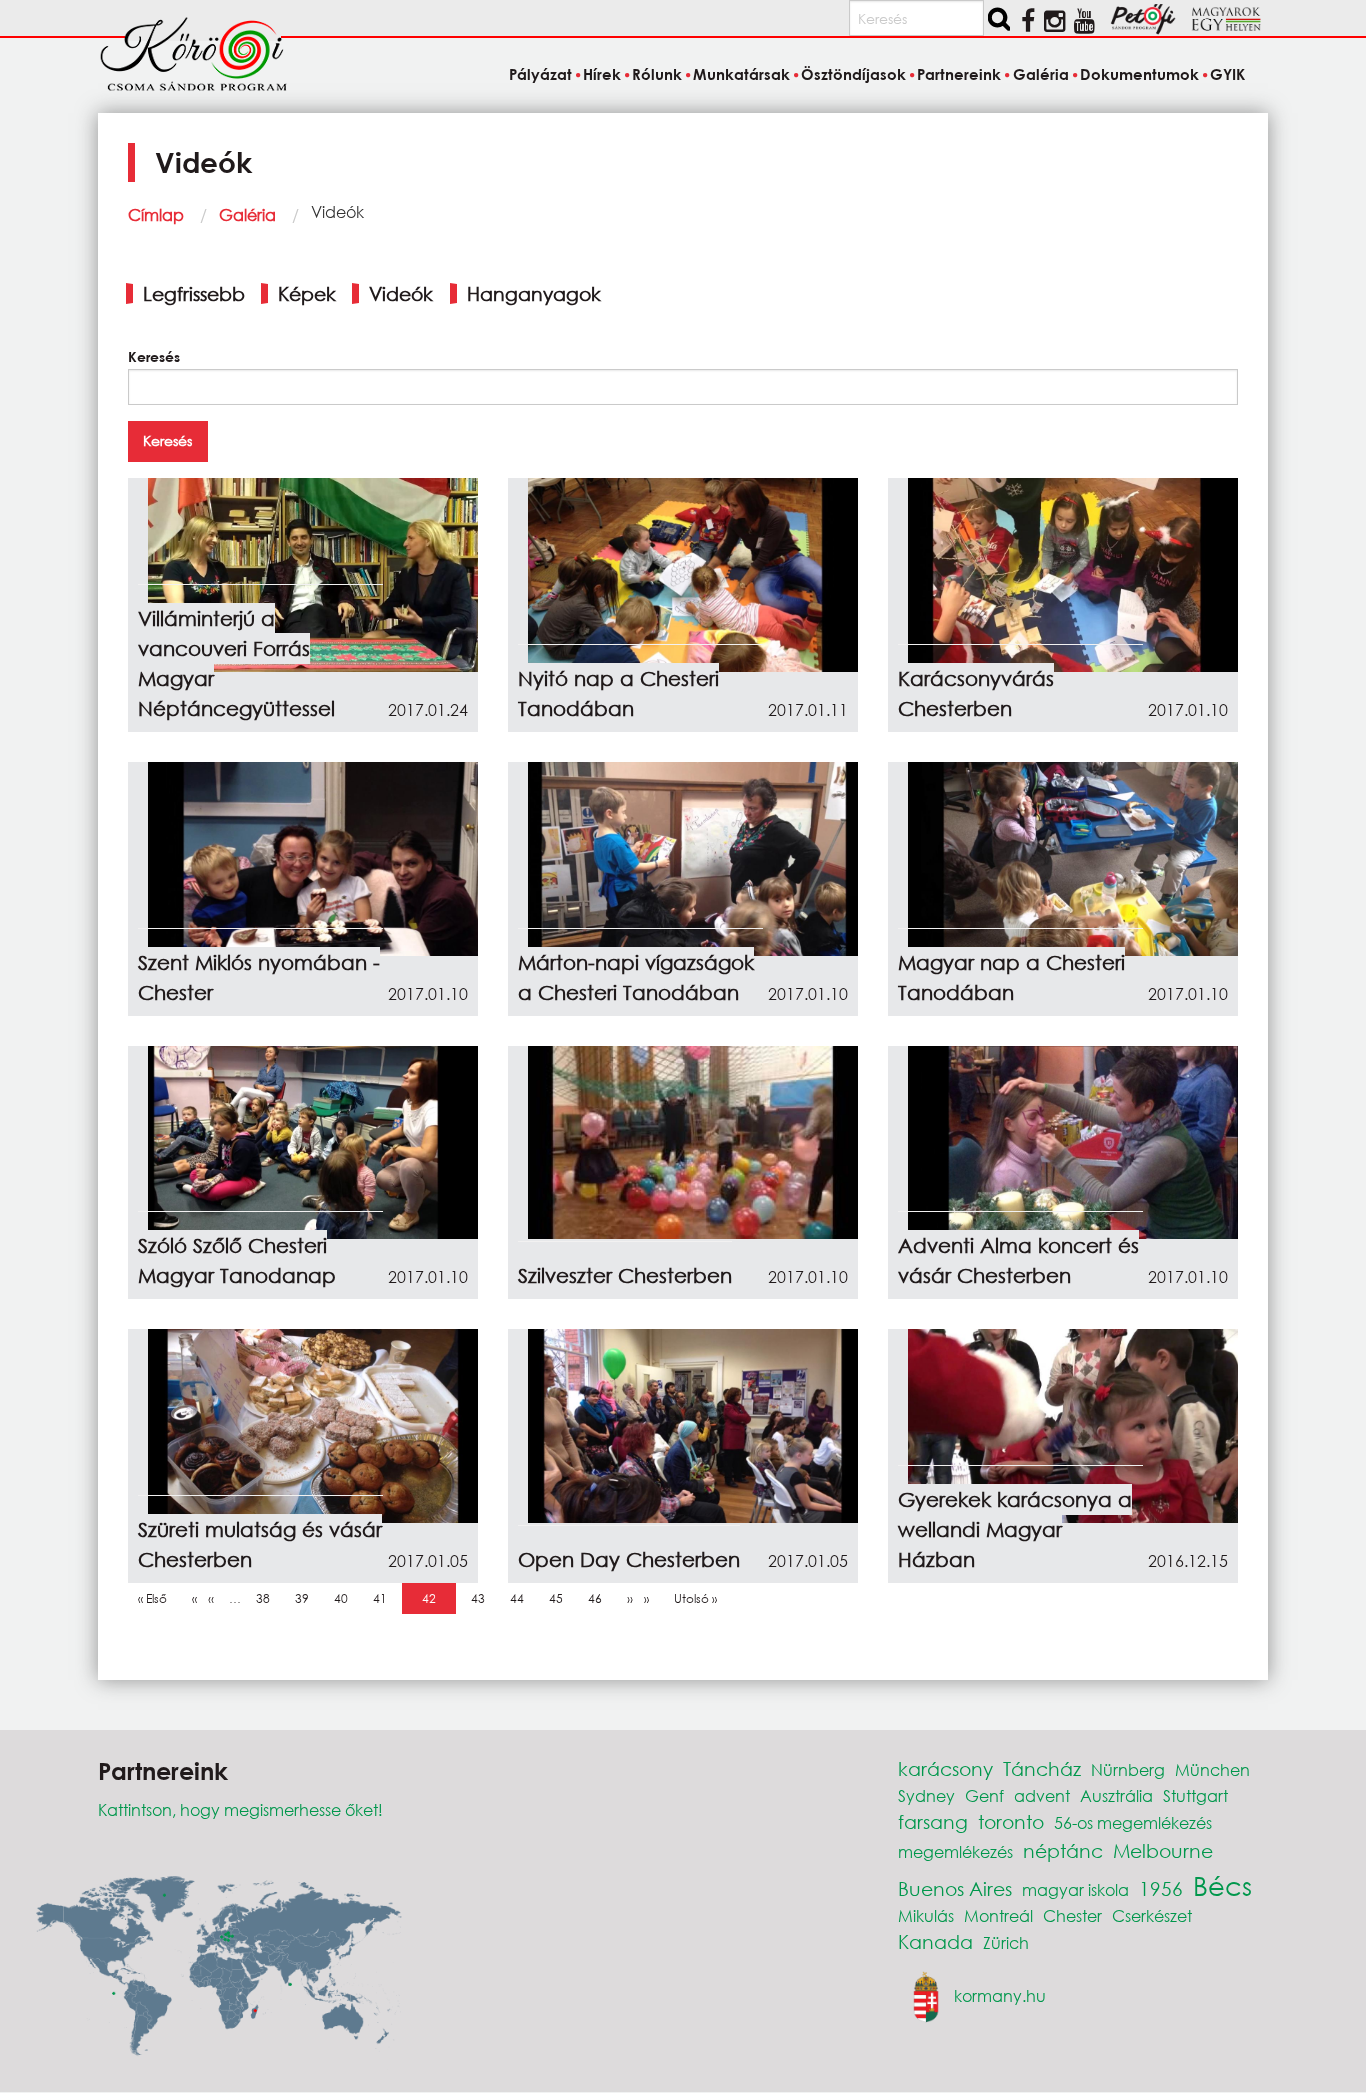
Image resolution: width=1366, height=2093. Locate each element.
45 (561, 1598)
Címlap (156, 214)
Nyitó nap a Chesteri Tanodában (618, 693)
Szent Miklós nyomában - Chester (259, 977)
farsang (933, 1821)
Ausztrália (1116, 1795)
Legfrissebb (194, 293)
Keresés (154, 356)
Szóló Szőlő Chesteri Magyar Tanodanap (237, 1260)
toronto (1011, 1821)
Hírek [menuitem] (602, 74)
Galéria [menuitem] (1040, 74)
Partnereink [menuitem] (959, 74)
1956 (1161, 1888)
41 (385, 1598)
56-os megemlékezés (1133, 1822)
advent (1042, 1795)
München (1212, 1769)
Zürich (1006, 1942)
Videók (401, 293)
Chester (1072, 1915)
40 (346, 1598)
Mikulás (926, 1915)
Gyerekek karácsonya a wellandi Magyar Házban (1015, 1529)
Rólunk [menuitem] (657, 74)
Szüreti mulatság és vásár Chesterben (260, 1544)
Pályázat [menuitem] (540, 74)
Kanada (935, 1941)
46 (600, 1598)
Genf (984, 1795)
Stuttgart (1195, 1795)
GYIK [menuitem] (1227, 74)
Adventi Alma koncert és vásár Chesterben (1018, 1260)
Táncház (1042, 1768)
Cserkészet (1152, 1915)
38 (268, 1598)
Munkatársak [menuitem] (741, 74)
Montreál (998, 1915)
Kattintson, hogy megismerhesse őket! (240, 1809)
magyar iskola (1075, 1889)
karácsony (945, 1768)
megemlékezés (955, 1851)
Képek (307, 293)
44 (522, 1598)
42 (434, 1598)
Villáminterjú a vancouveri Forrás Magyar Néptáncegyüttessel (236, 663)
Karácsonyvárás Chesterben (976, 693)
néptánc (1063, 1850)
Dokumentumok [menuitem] (1139, 74)
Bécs (1222, 1885)
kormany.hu (1000, 1994)
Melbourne (1163, 1850)
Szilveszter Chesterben (625, 1275)
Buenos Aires (955, 1888)
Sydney (926, 1795)
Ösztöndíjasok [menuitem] (853, 74)
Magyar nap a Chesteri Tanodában (1011, 977)
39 (307, 1598)
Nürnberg (1128, 1769)
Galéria (247, 214)
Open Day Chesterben (629, 1559)
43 (483, 1598)
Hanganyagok (534, 293)
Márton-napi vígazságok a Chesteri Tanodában (636, 977)
